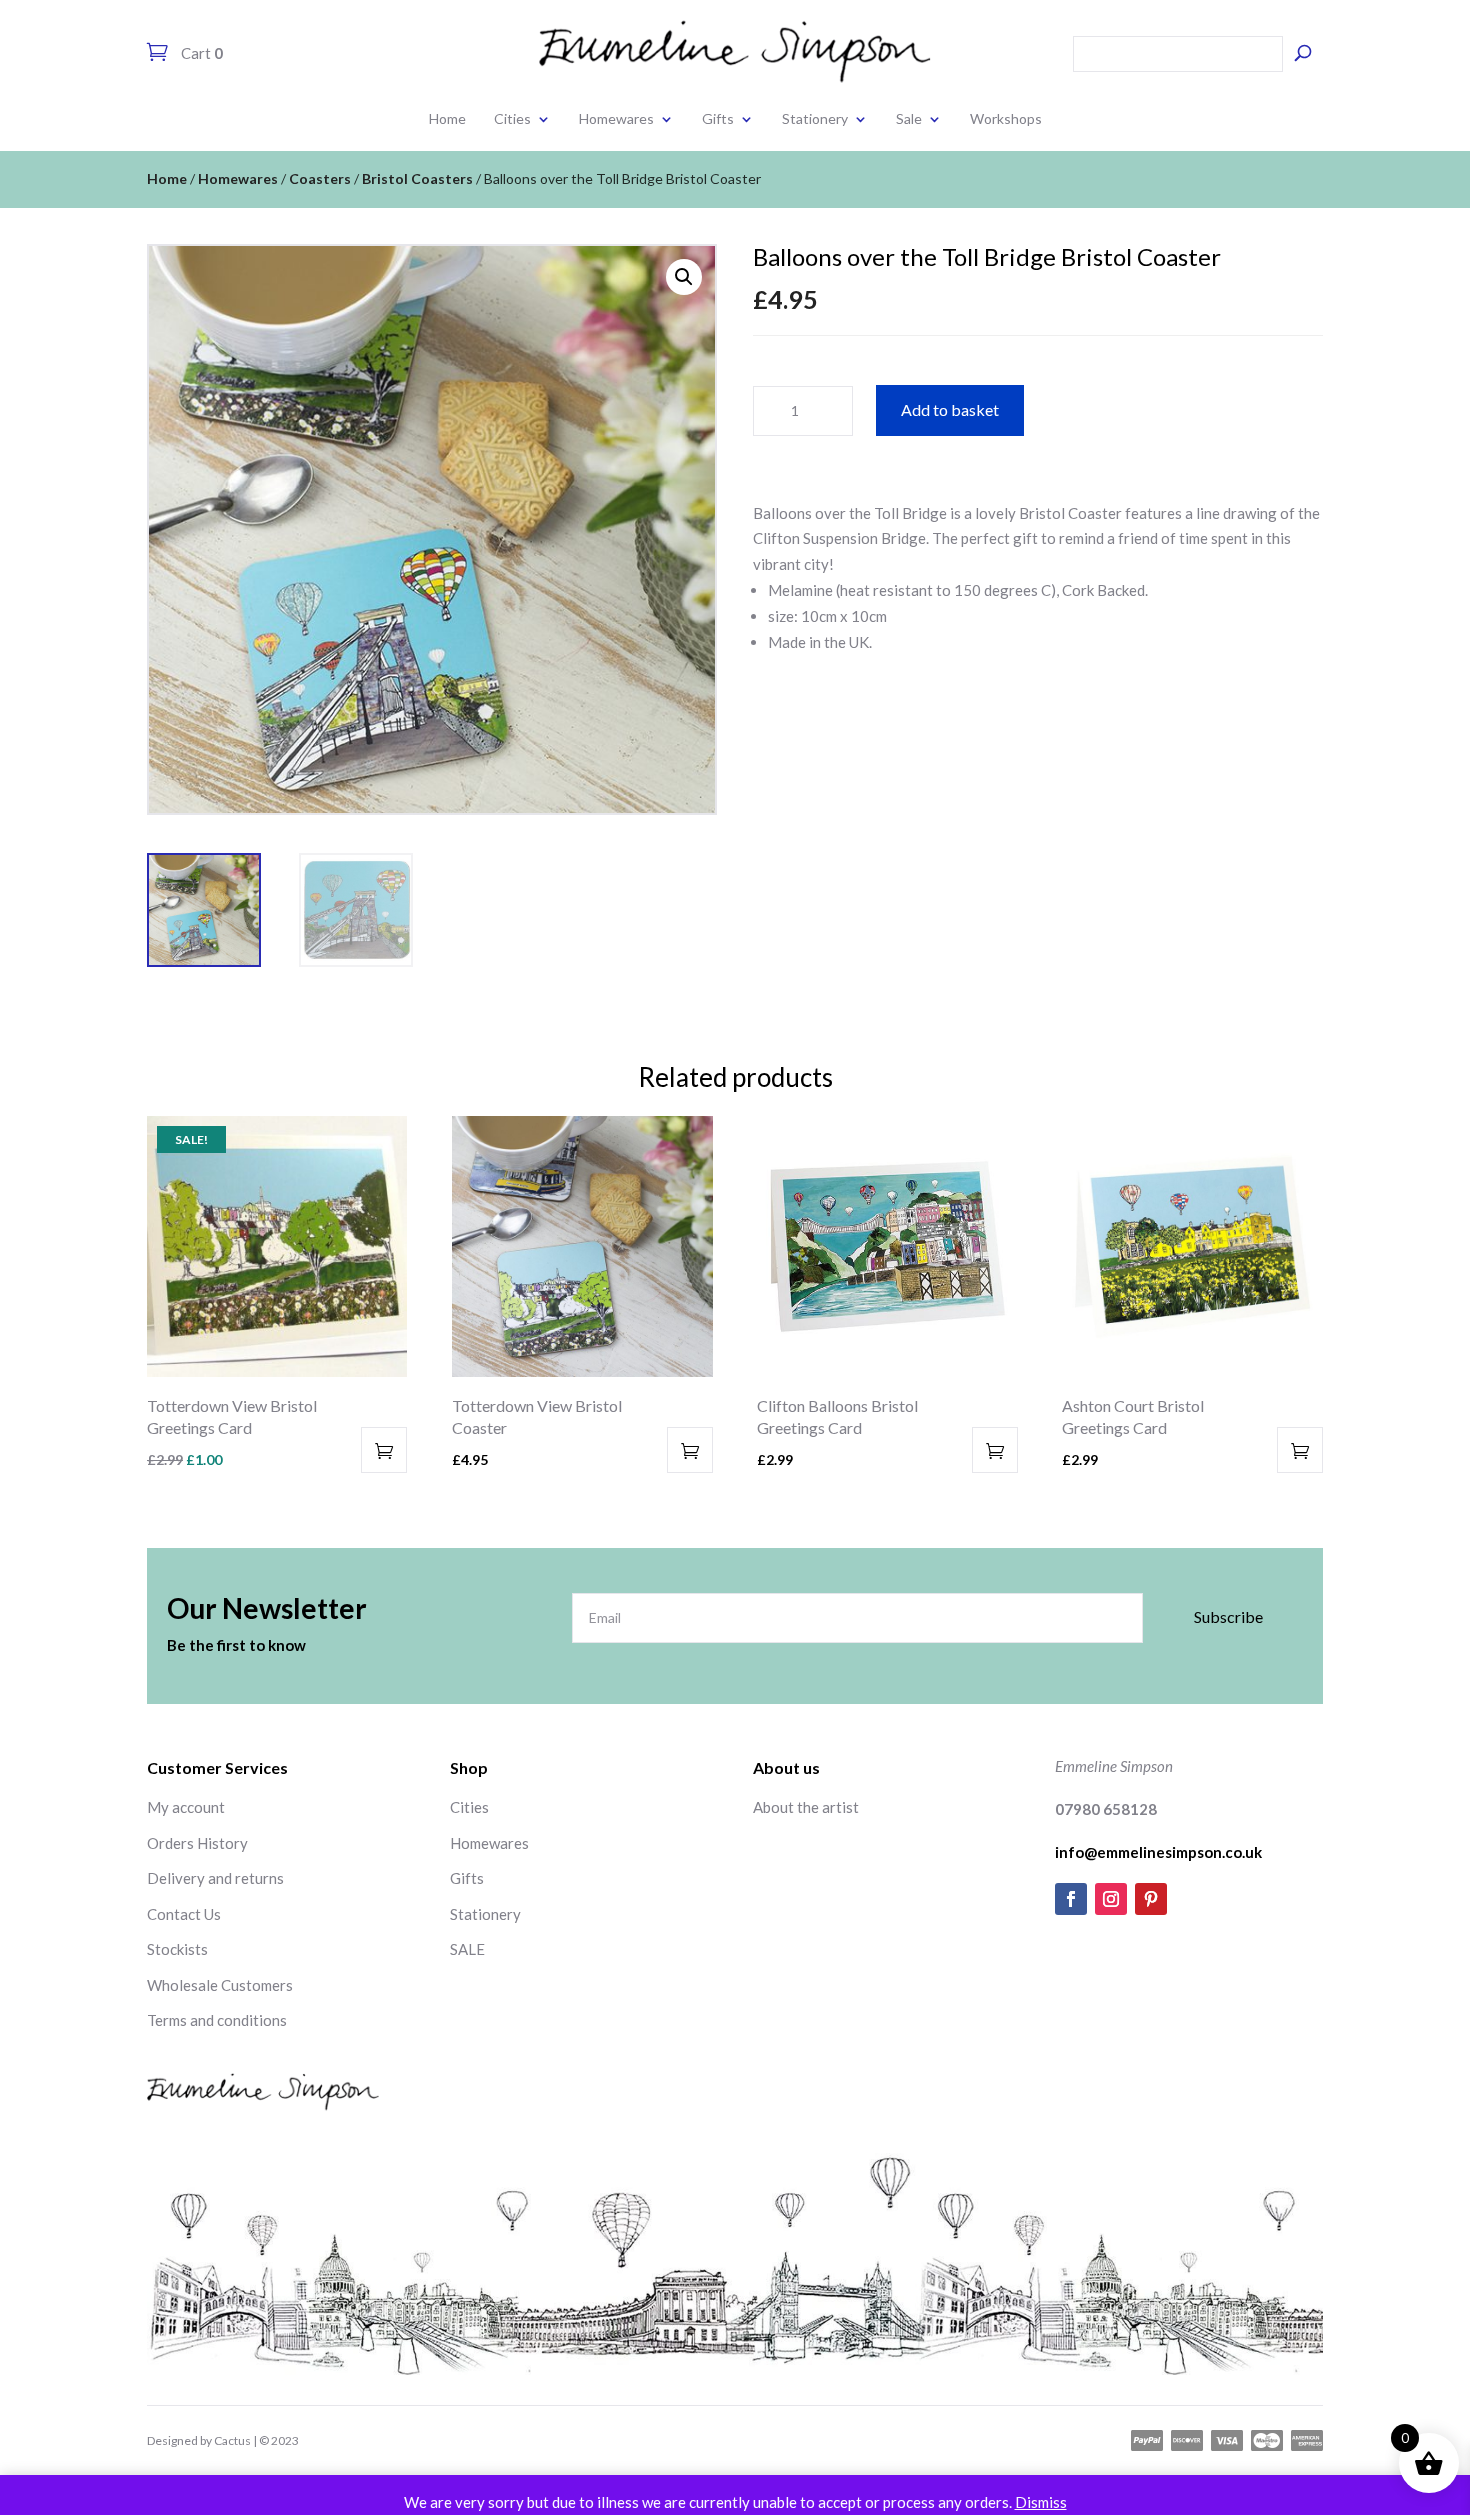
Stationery (815, 118)
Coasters (320, 178)
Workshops (1006, 118)
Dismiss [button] (1041, 2502)
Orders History (197, 1843)
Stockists (177, 1949)
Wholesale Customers (220, 1985)
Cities (512, 118)
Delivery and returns (215, 1878)
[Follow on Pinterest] (1151, 1899)
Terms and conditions (217, 2020)
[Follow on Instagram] (1111, 1899)
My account (186, 1807)
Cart (200, 53)
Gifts (718, 118)
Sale (909, 118)
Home (447, 118)
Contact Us (184, 1914)
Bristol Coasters (417, 178)
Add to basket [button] (384, 1450)
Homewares (616, 118)
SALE (467, 1949)
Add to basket (950, 409)
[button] (684, 277)
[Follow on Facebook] (1071, 1899)
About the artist (806, 1807)
